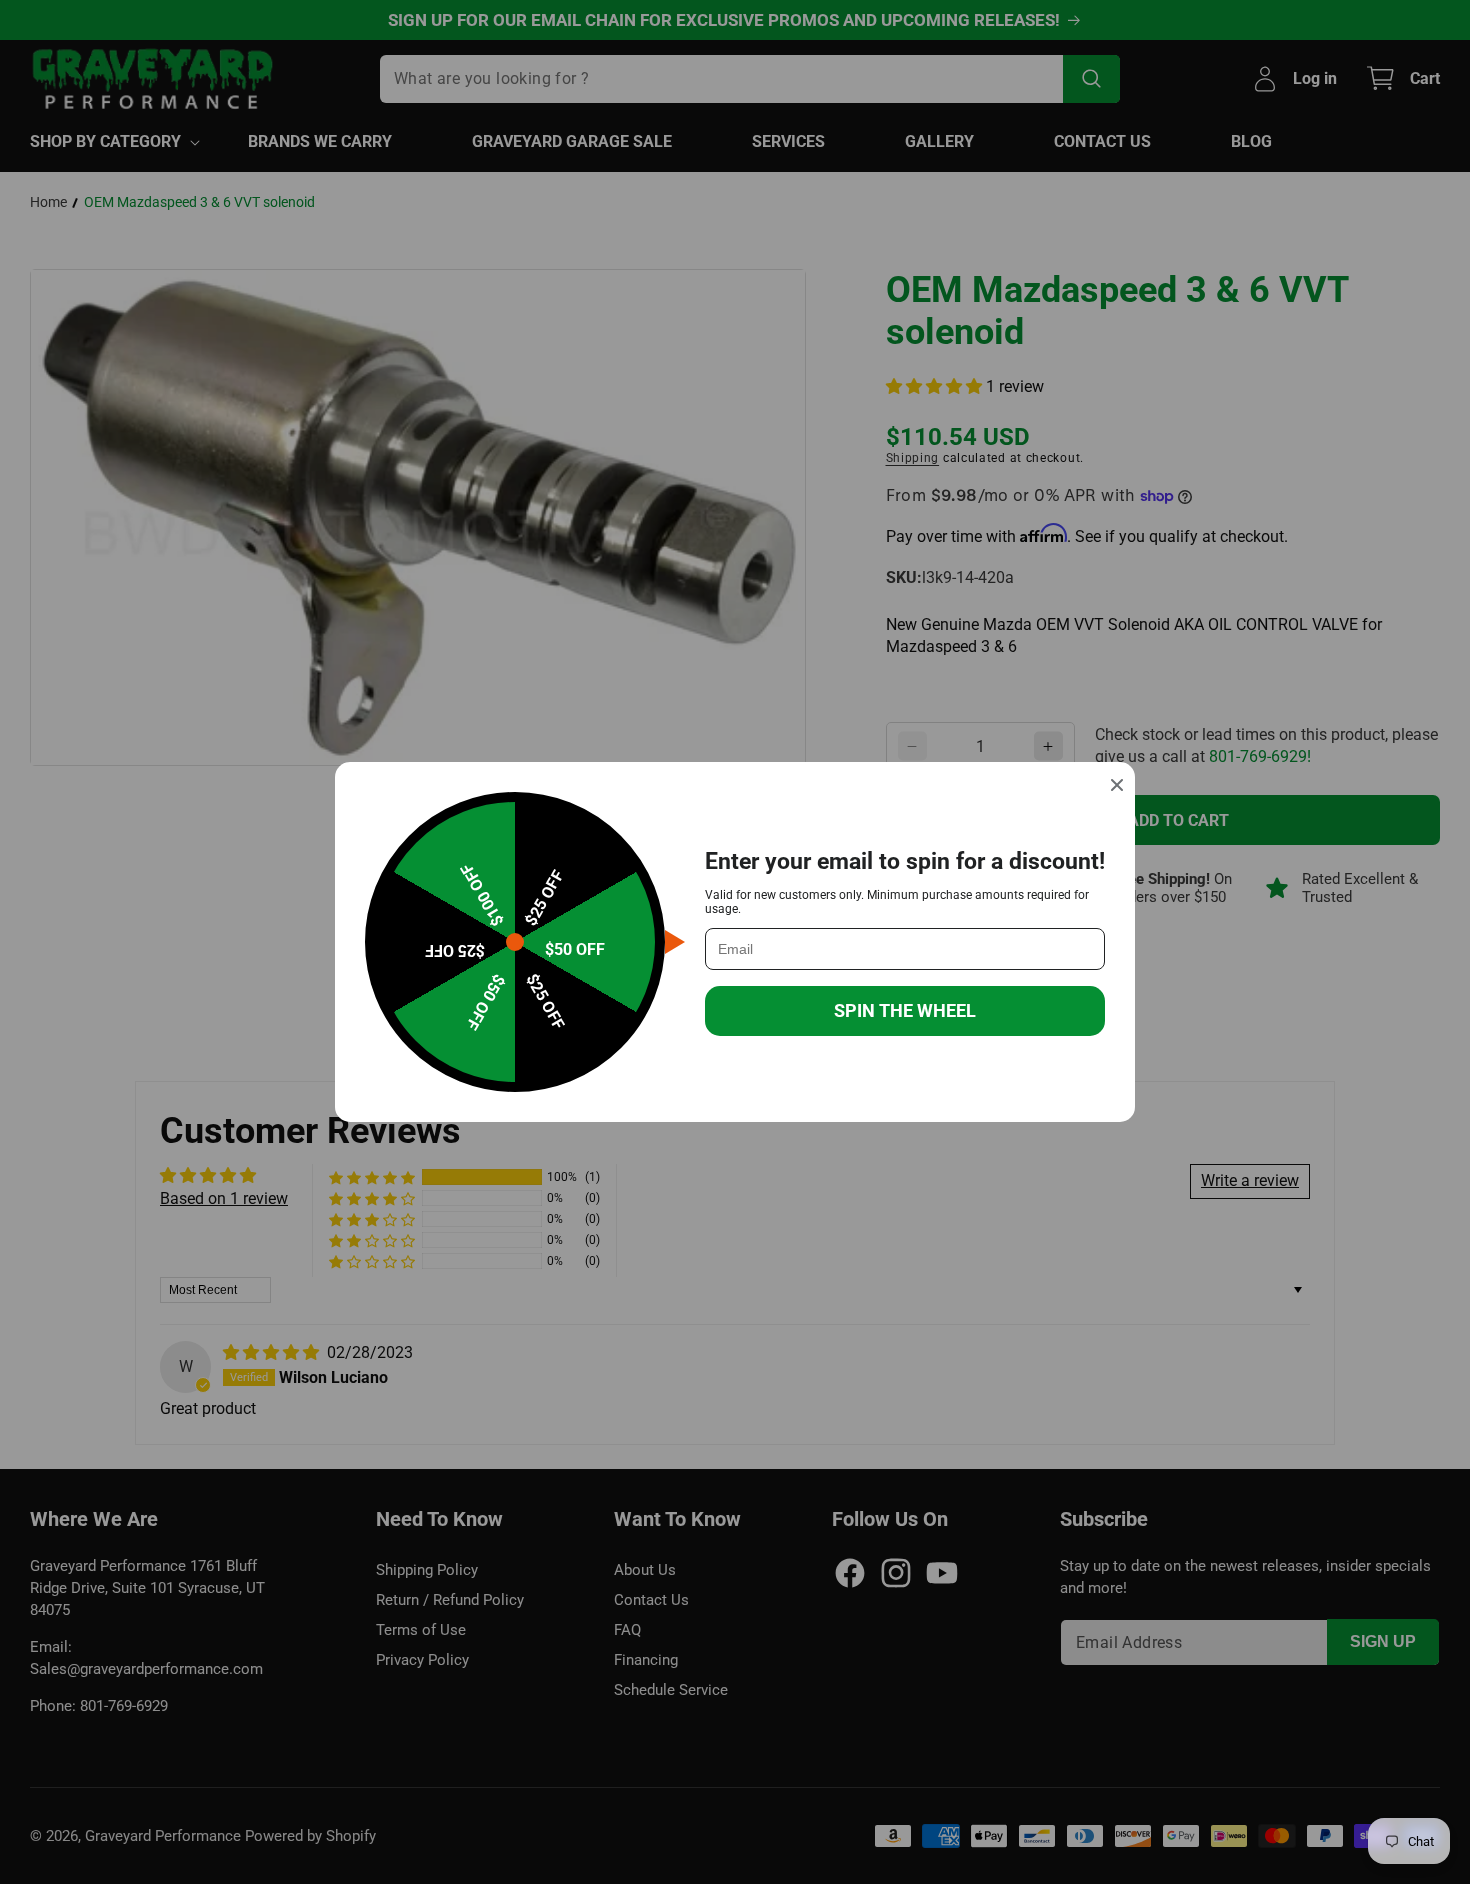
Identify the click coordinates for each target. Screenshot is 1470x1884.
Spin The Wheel (905, 1010)
